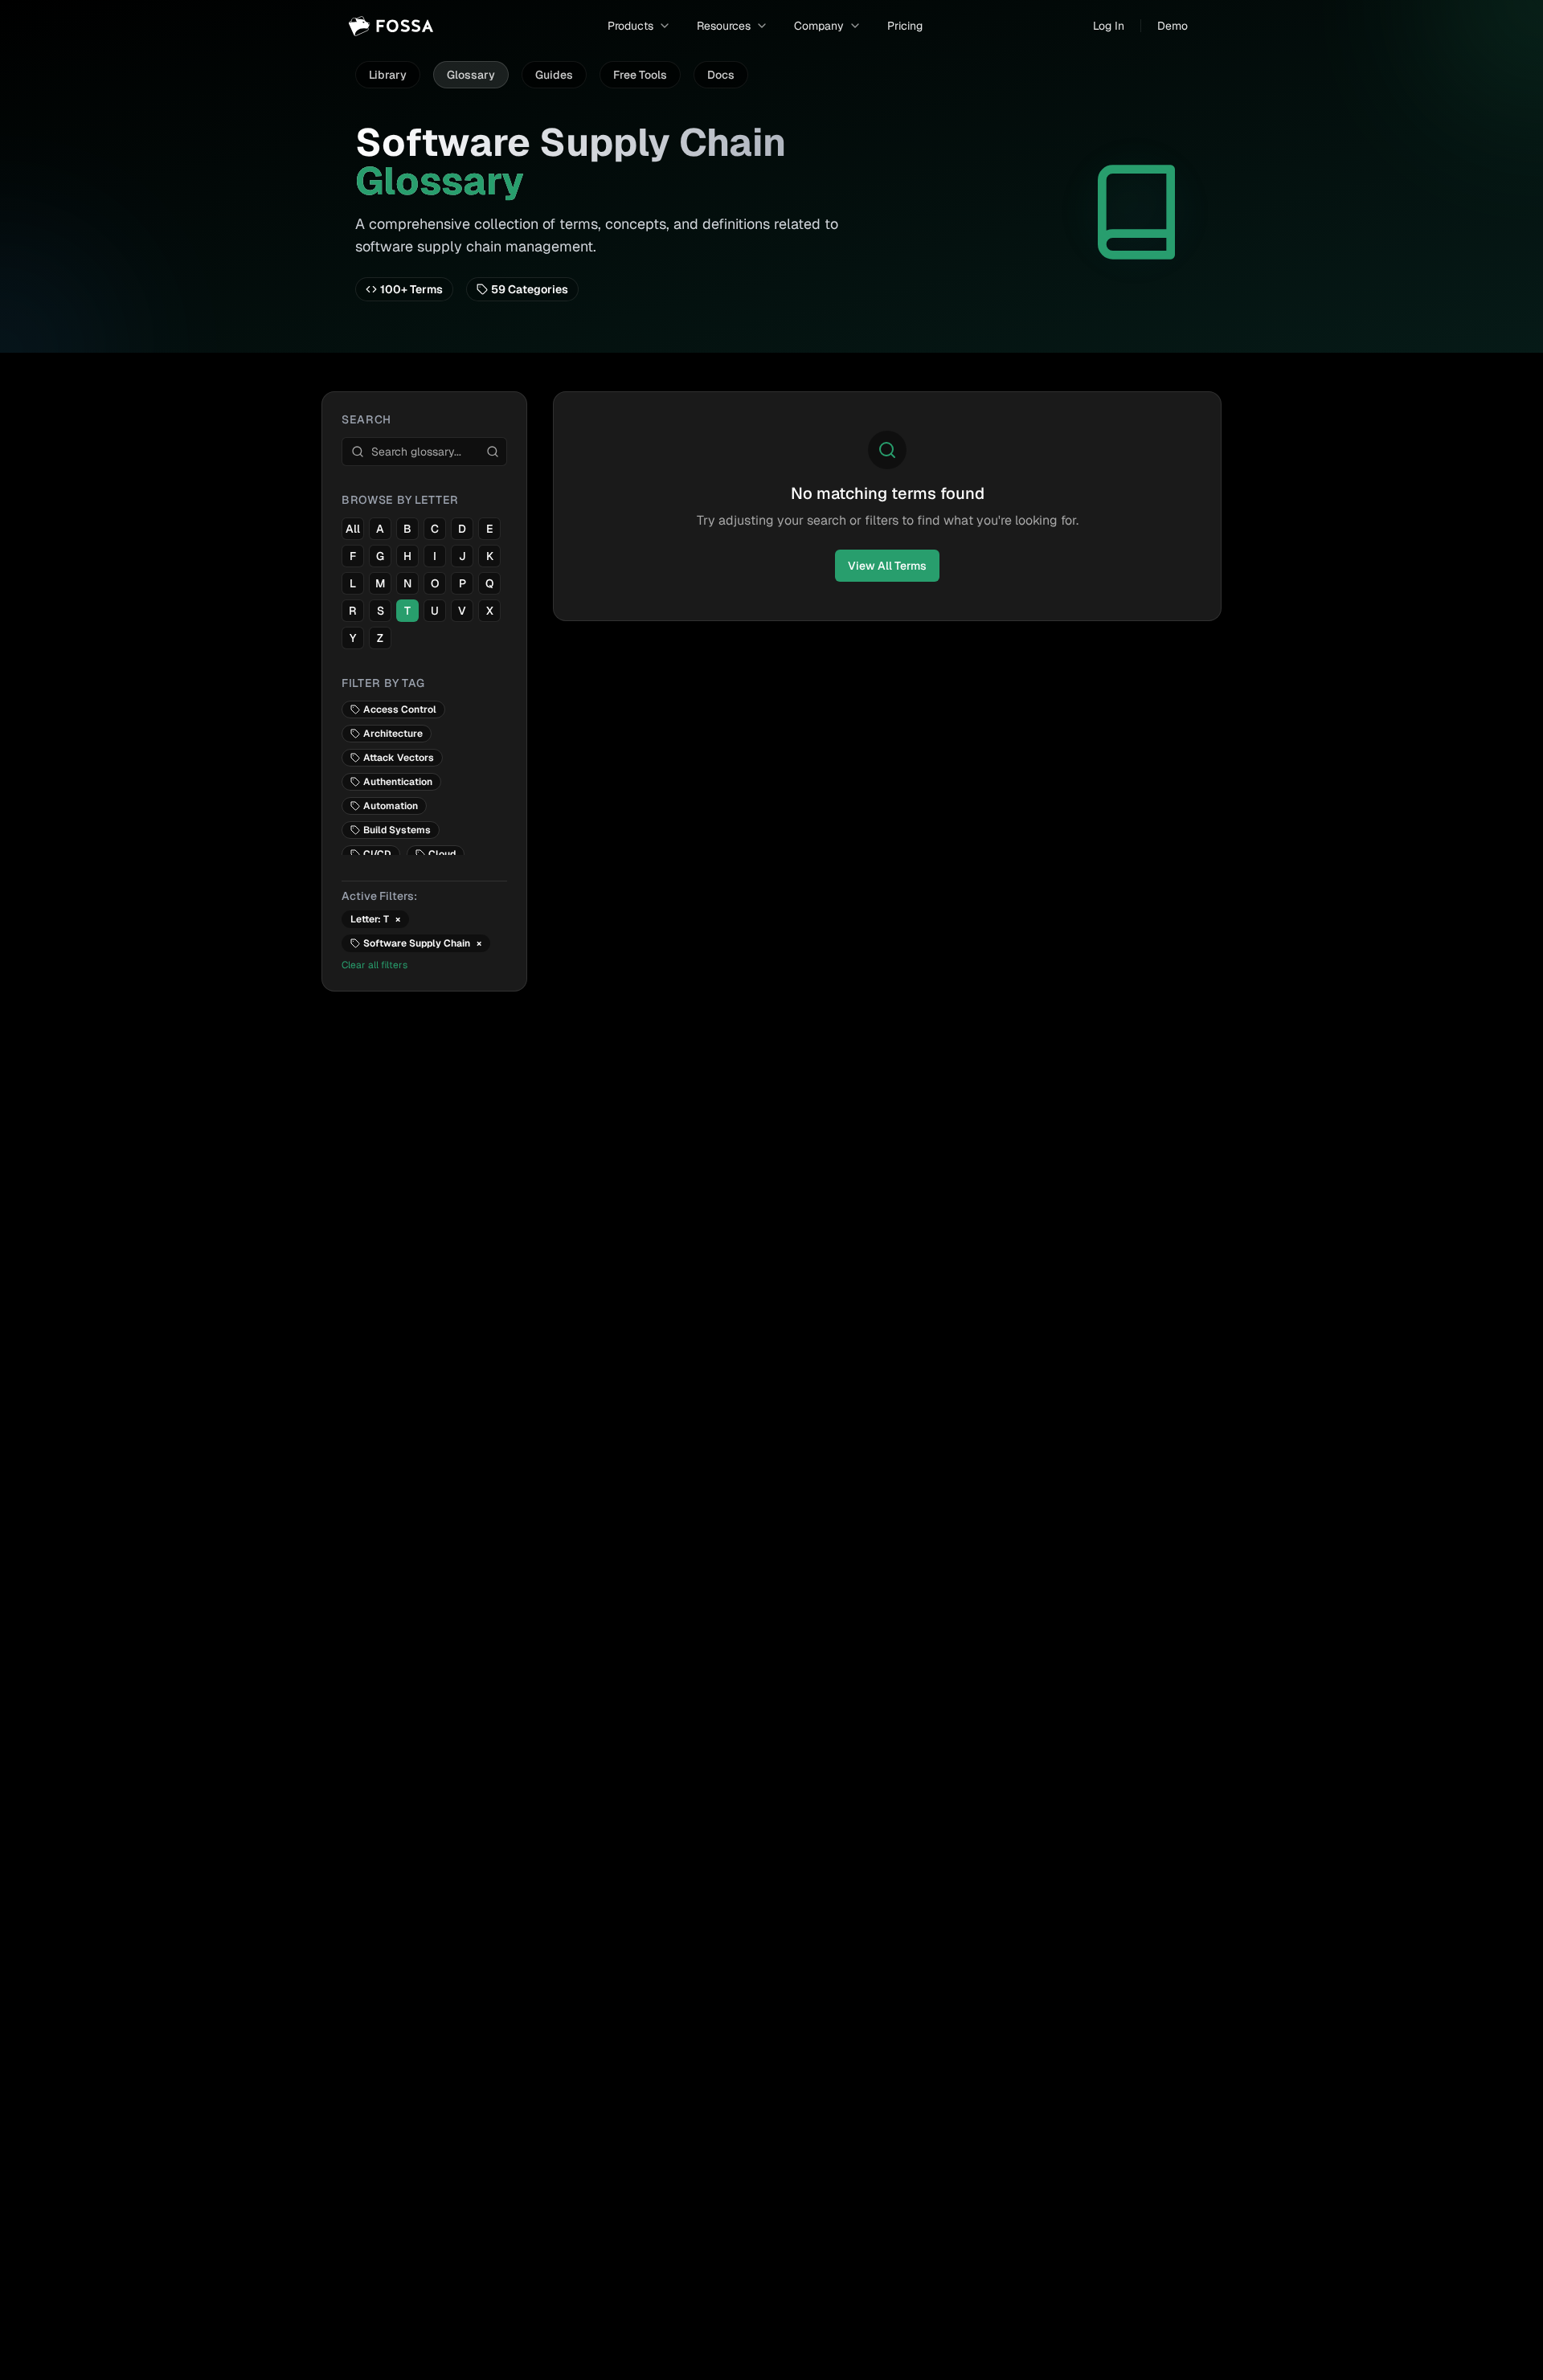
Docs (721, 75)
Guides (554, 75)
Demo (1173, 26)
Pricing (905, 26)
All (353, 529)
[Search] (493, 452)
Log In (1109, 26)
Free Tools (640, 75)
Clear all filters (374, 965)
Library (388, 75)
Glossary (471, 75)
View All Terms (887, 566)
